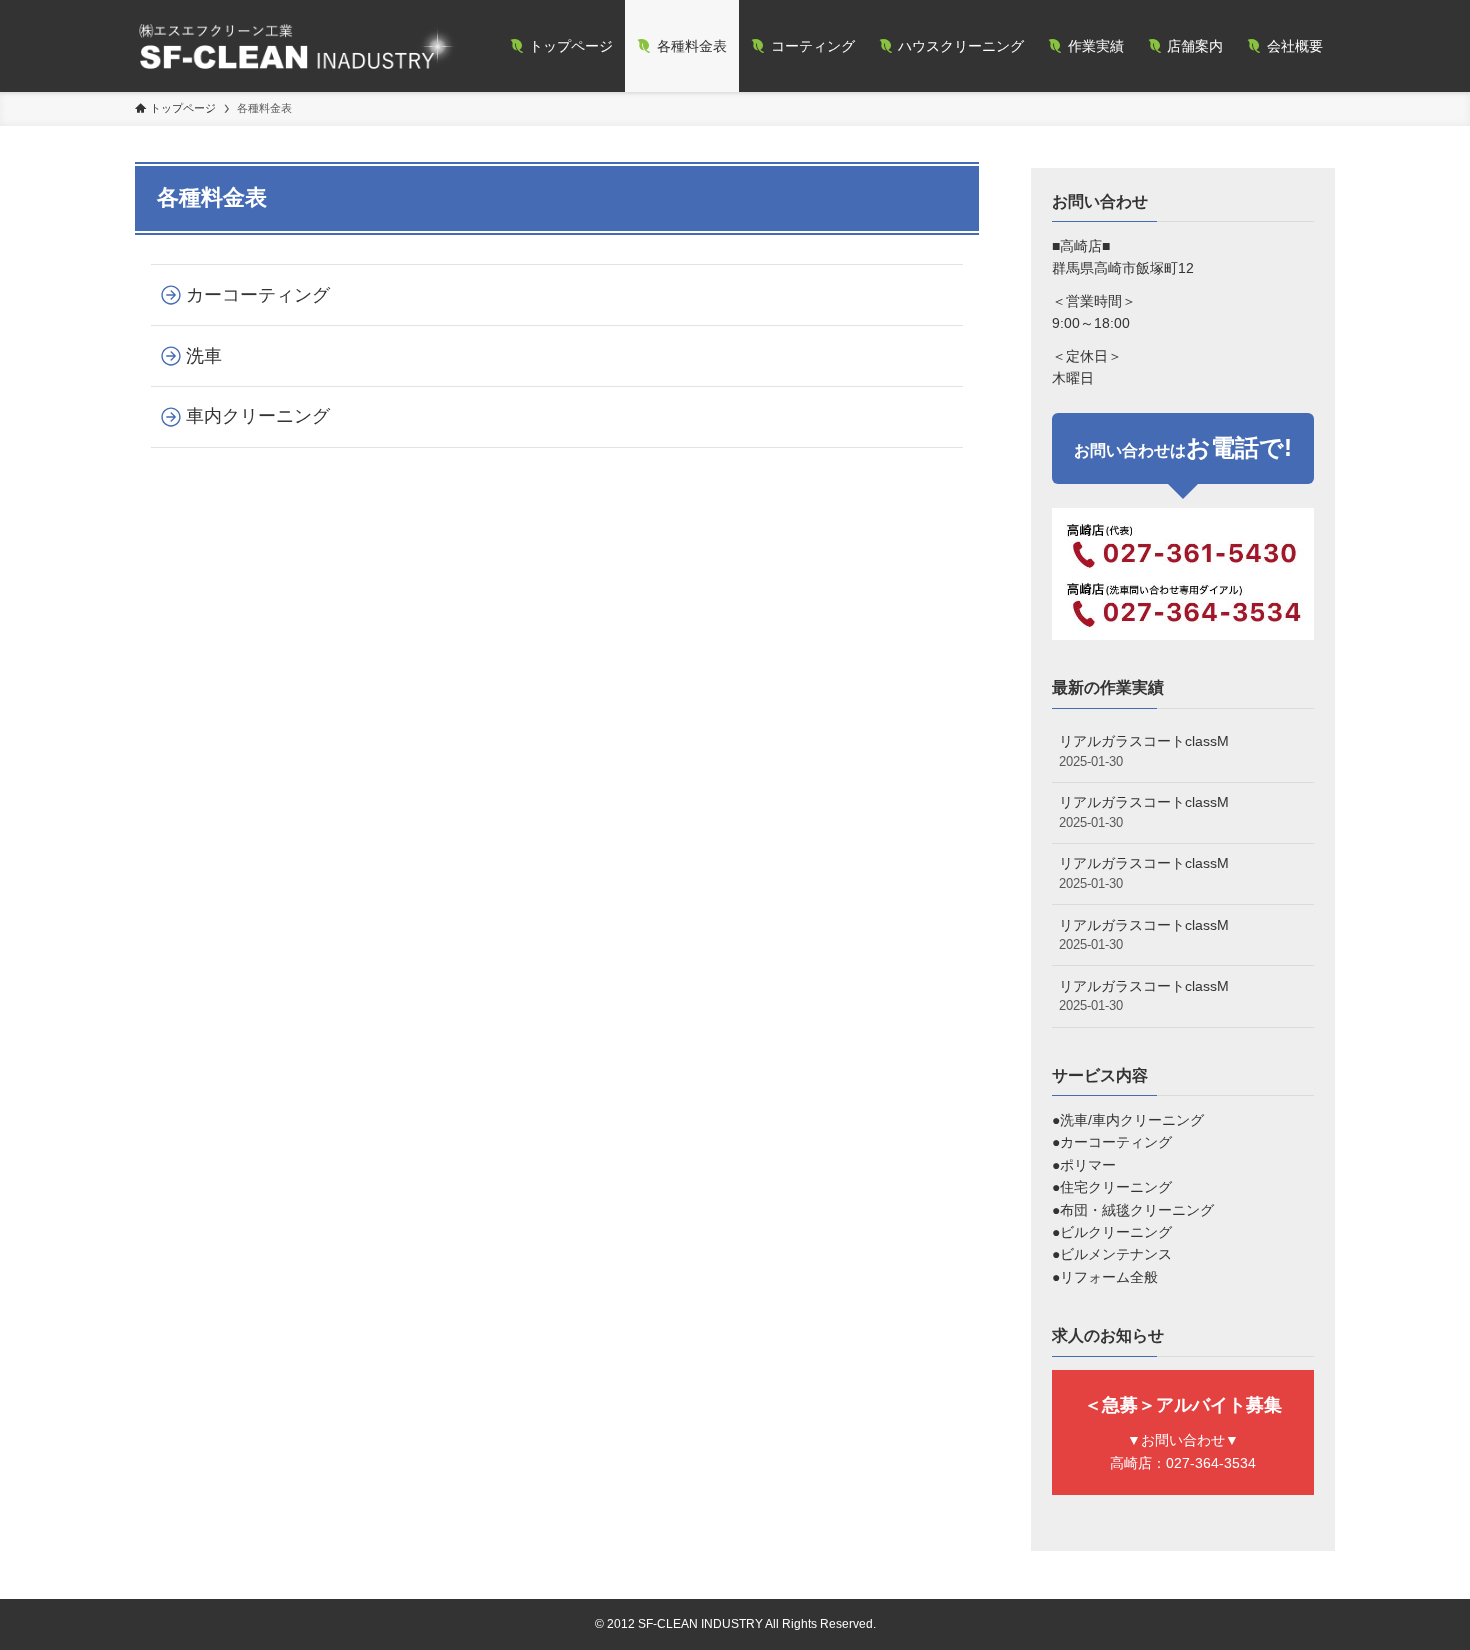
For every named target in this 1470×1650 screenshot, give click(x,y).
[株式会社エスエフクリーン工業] (296, 46)
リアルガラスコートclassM (1144, 751)
